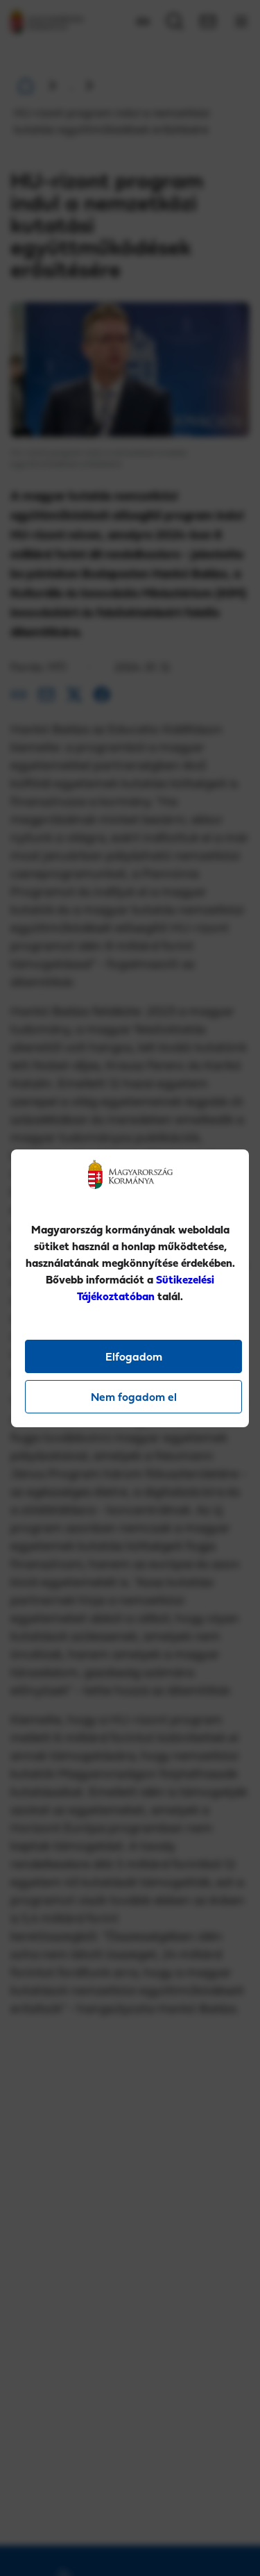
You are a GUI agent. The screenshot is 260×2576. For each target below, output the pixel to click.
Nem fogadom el (134, 1397)
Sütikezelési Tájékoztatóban (146, 1288)
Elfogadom (134, 1356)
